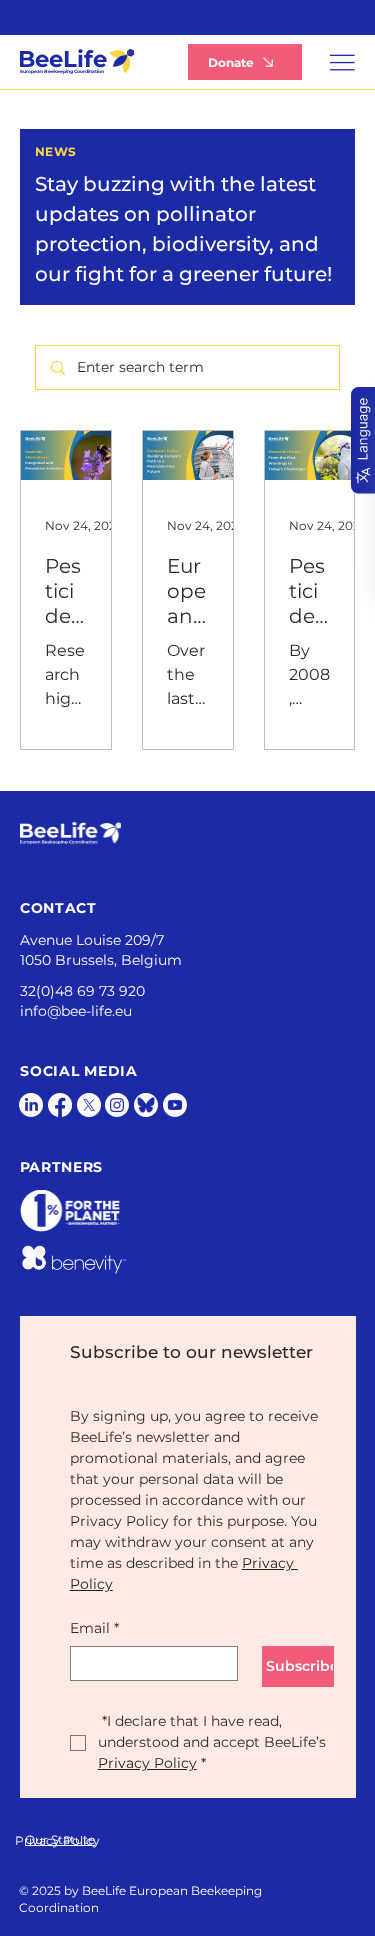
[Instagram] (117, 1105)
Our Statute (60, 1839)
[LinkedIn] (31, 1105)
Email (94, 1628)
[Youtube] (175, 1105)
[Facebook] (60, 1105)
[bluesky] (146, 1105)
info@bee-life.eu (76, 1011)
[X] (89, 1105)
